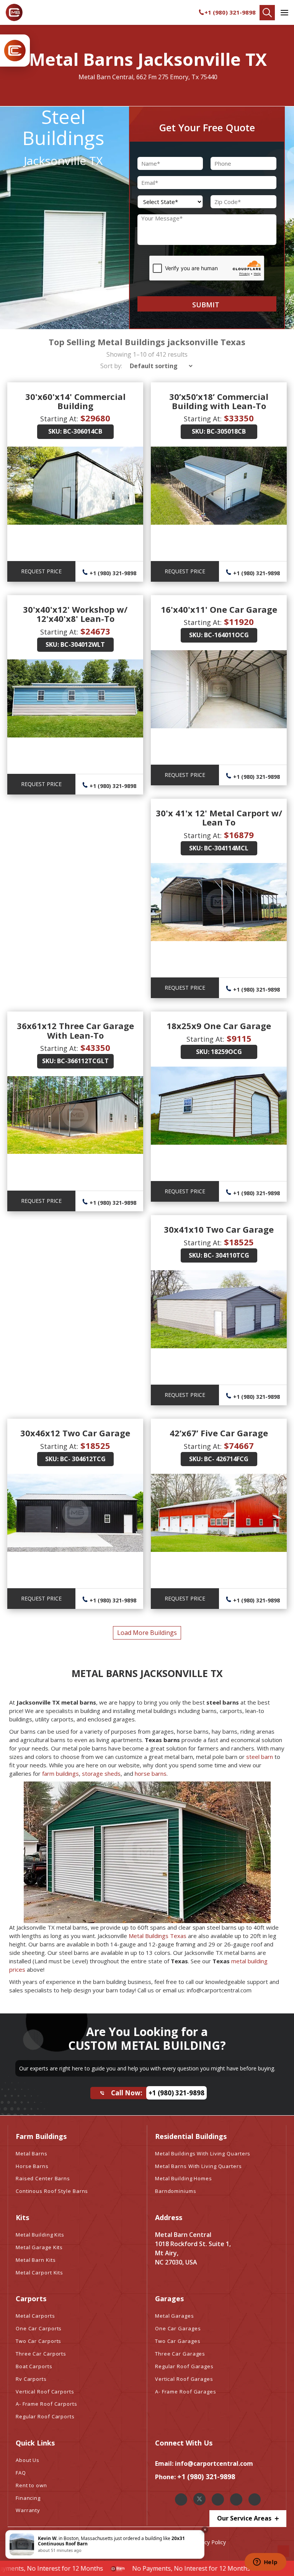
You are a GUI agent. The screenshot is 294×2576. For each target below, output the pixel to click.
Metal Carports (35, 2316)
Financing (28, 2498)
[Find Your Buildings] (267, 13)
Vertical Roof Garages (184, 2379)
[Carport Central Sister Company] (15, 51)
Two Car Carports (38, 2341)
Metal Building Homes (184, 2178)
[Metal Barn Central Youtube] (255, 2499)
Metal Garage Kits (39, 2247)
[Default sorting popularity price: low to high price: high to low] (159, 366)
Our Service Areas (245, 2518)
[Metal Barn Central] (14, 12)
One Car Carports (39, 2328)
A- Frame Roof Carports (47, 2404)
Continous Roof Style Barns (52, 2191)
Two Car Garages (178, 2341)
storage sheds (101, 1773)
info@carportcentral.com (214, 2463)
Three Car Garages (180, 2354)
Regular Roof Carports (45, 2416)
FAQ (21, 2473)
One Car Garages (178, 2328)
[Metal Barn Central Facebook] (181, 2499)
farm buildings (60, 1773)
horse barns (151, 1773)
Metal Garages (175, 2316)
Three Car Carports (41, 2354)
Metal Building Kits (40, 2235)
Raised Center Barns (43, 2178)
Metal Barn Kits (36, 2260)
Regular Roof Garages (184, 2366)
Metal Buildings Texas (158, 1936)
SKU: (55, 431)
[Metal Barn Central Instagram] (218, 2499)
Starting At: (59, 419)
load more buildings (147, 1633)
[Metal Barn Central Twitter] (199, 2499)
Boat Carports (34, 2366)
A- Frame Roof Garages (186, 2392)
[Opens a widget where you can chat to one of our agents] (265, 2563)
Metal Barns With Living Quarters (198, 2166)
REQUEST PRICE (41, 571)
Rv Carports (31, 2379)
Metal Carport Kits (39, 2273)
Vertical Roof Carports (45, 2392)
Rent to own (31, 2485)
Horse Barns (32, 2166)
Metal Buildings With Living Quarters (203, 2153)
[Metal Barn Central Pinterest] (236, 2499)
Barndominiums (176, 2191)
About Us (28, 2460)
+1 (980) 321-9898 (230, 12)
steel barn (260, 1757)
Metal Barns (32, 2153)
